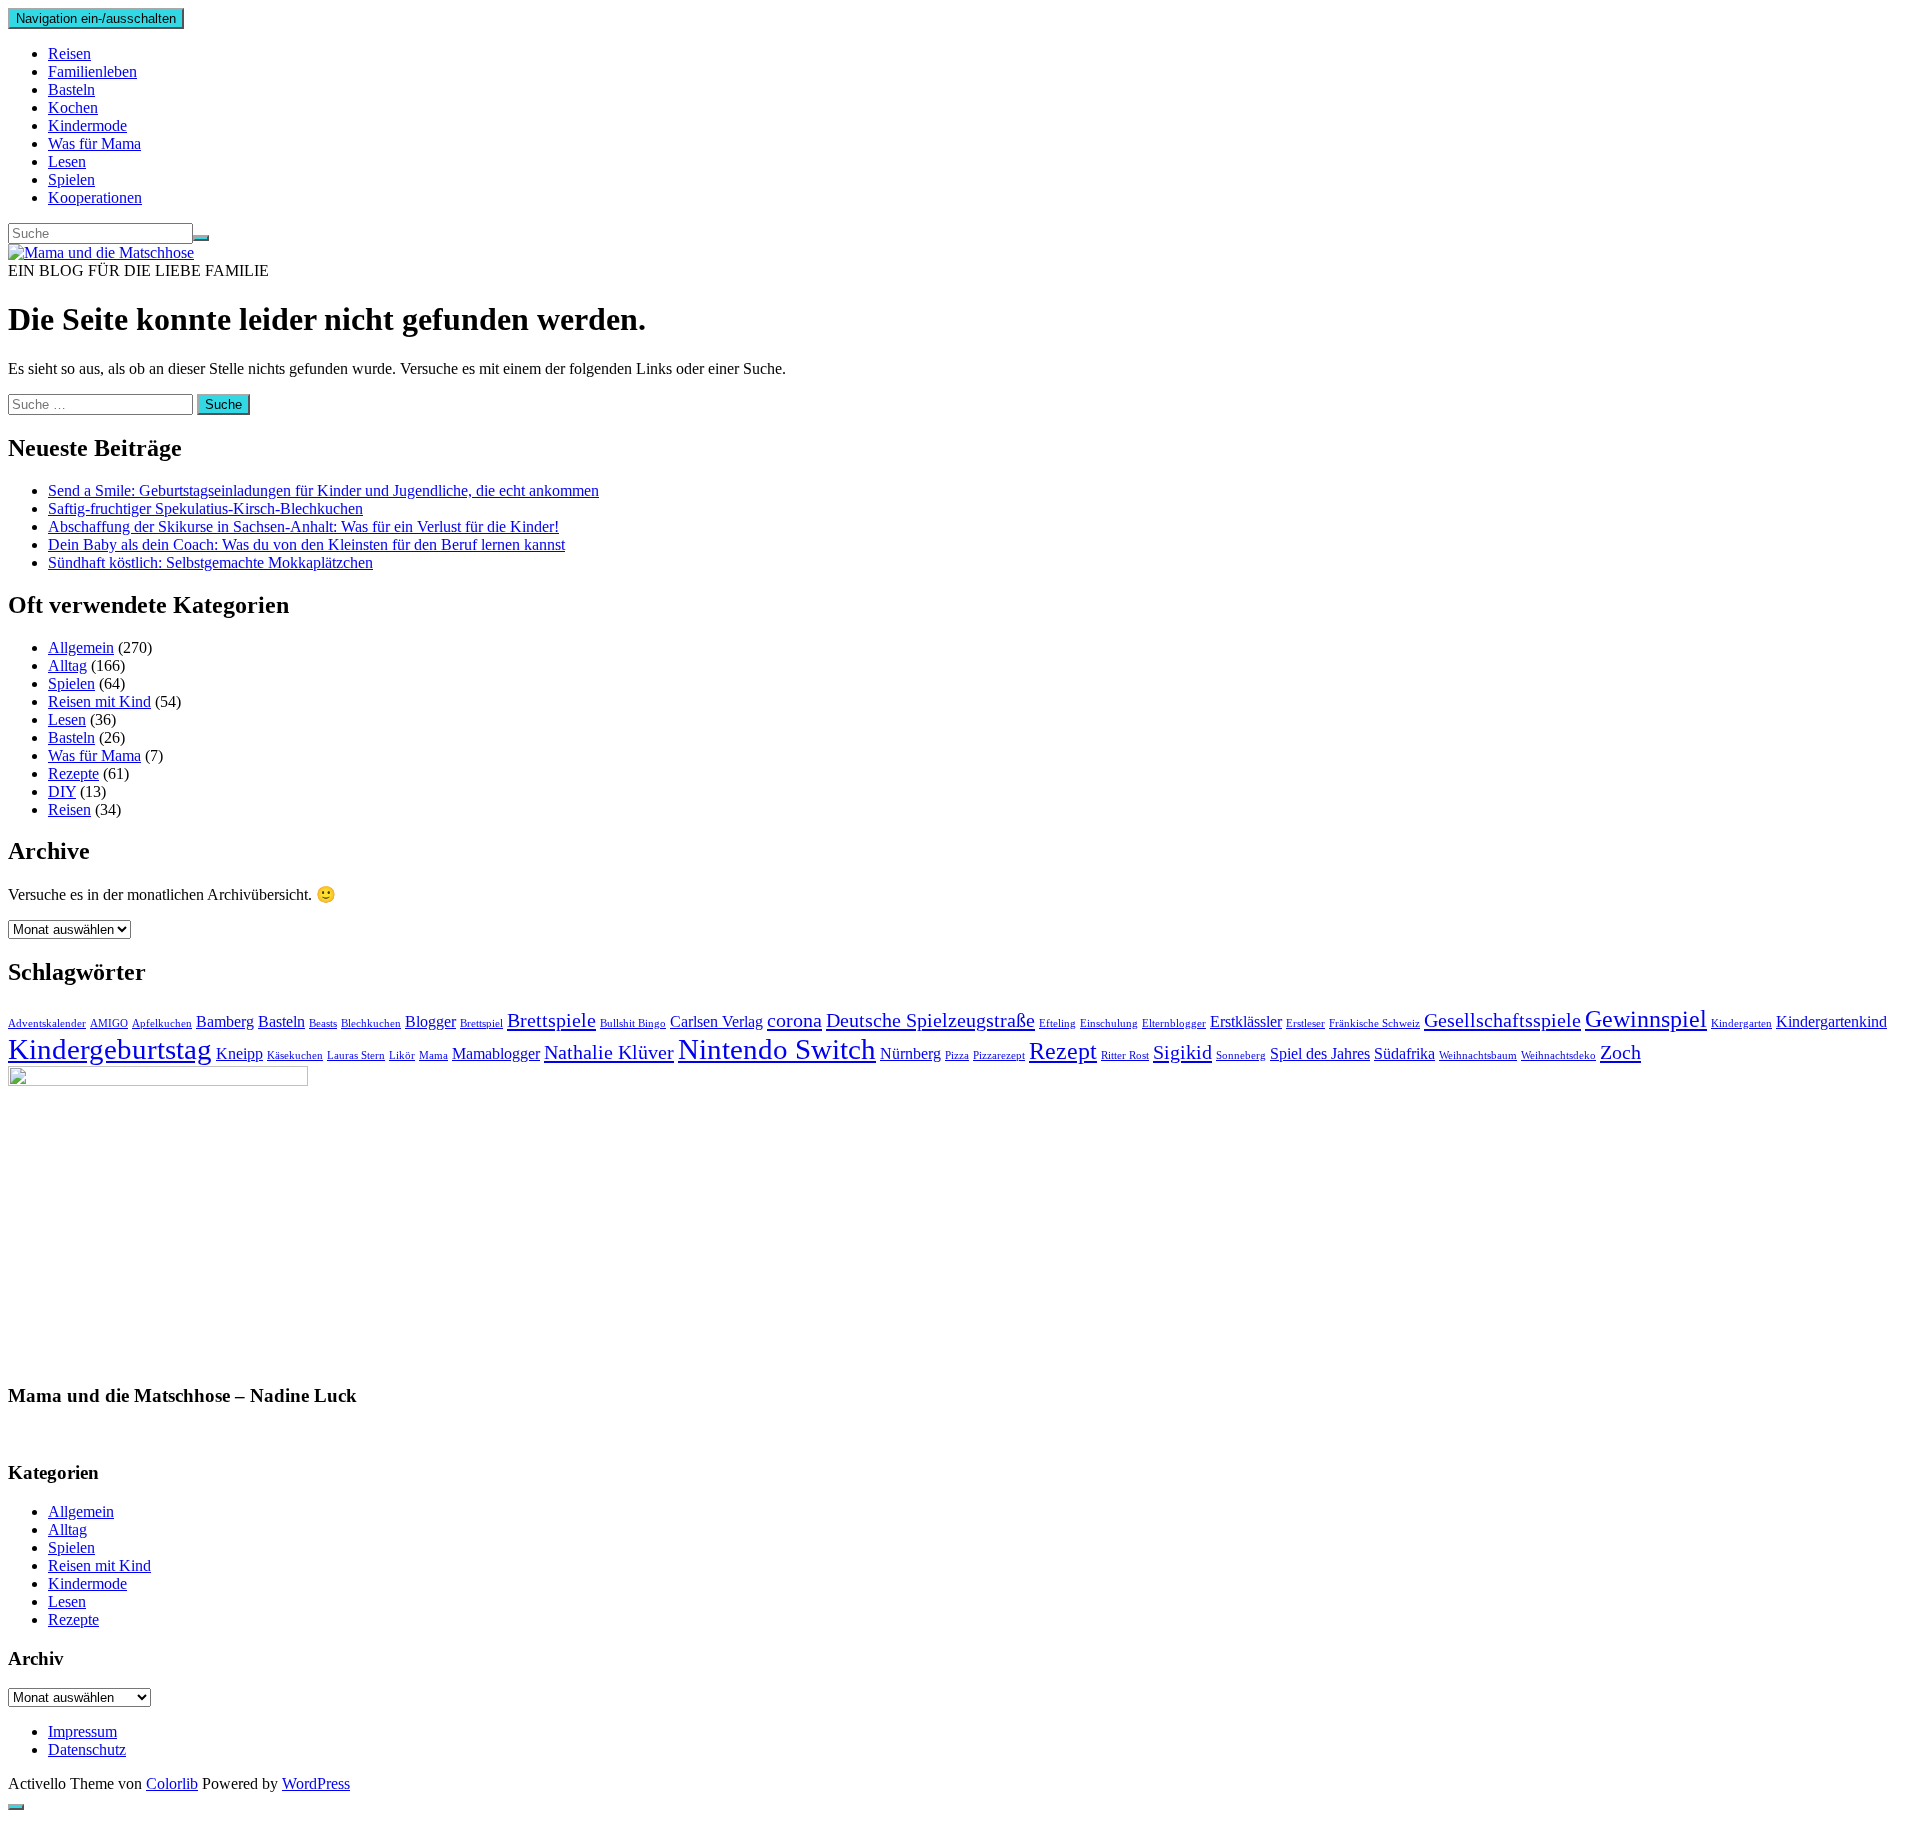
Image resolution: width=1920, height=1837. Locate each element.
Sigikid (1182, 1052)
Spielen (71, 179)
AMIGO (109, 1023)
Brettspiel (481, 1023)
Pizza (957, 1055)
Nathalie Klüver (609, 1052)
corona (794, 1020)
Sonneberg (1241, 1055)
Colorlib (172, 1783)
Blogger (430, 1021)
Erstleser (1305, 1023)
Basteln (71, 89)
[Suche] (201, 238)
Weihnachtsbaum (1478, 1055)
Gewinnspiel (1646, 1019)
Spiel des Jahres (1320, 1053)
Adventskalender (47, 1023)
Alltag (67, 665)
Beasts (323, 1023)
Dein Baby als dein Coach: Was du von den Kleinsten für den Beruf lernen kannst (306, 544)
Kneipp (239, 1053)
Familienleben (92, 71)
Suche (223, 404)
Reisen (69, 53)
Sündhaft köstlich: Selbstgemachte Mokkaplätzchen (210, 562)
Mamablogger (496, 1053)
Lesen (67, 161)
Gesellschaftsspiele (1502, 1020)
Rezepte (73, 773)
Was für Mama (94, 143)
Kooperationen (95, 197)
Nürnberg (910, 1053)
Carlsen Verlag (716, 1021)
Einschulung (1109, 1023)
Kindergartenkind (1831, 1021)
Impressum (82, 1731)
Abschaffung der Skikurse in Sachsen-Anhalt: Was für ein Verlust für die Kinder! (303, 526)
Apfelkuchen (162, 1023)
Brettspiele (551, 1020)
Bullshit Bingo (633, 1023)
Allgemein (81, 647)
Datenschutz (87, 1749)
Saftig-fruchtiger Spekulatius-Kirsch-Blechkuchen (205, 508)
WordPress (316, 1783)
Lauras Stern (356, 1055)
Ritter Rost (1125, 1055)
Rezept (1063, 1051)
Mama (433, 1055)
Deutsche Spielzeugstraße (930, 1020)
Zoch (1620, 1052)
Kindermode (87, 125)
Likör (402, 1055)
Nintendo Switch (777, 1049)
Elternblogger (1174, 1023)
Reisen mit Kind (99, 701)
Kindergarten (1741, 1023)
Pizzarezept (999, 1055)
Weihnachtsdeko (1558, 1055)
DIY (62, 791)
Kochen (73, 107)
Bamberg (225, 1021)
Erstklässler (1246, 1021)
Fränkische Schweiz (1374, 1023)
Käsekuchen (295, 1055)
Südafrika (1404, 1053)
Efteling (1057, 1023)
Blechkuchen (371, 1023)
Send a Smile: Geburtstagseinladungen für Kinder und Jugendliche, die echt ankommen (323, 490)
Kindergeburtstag (110, 1049)
